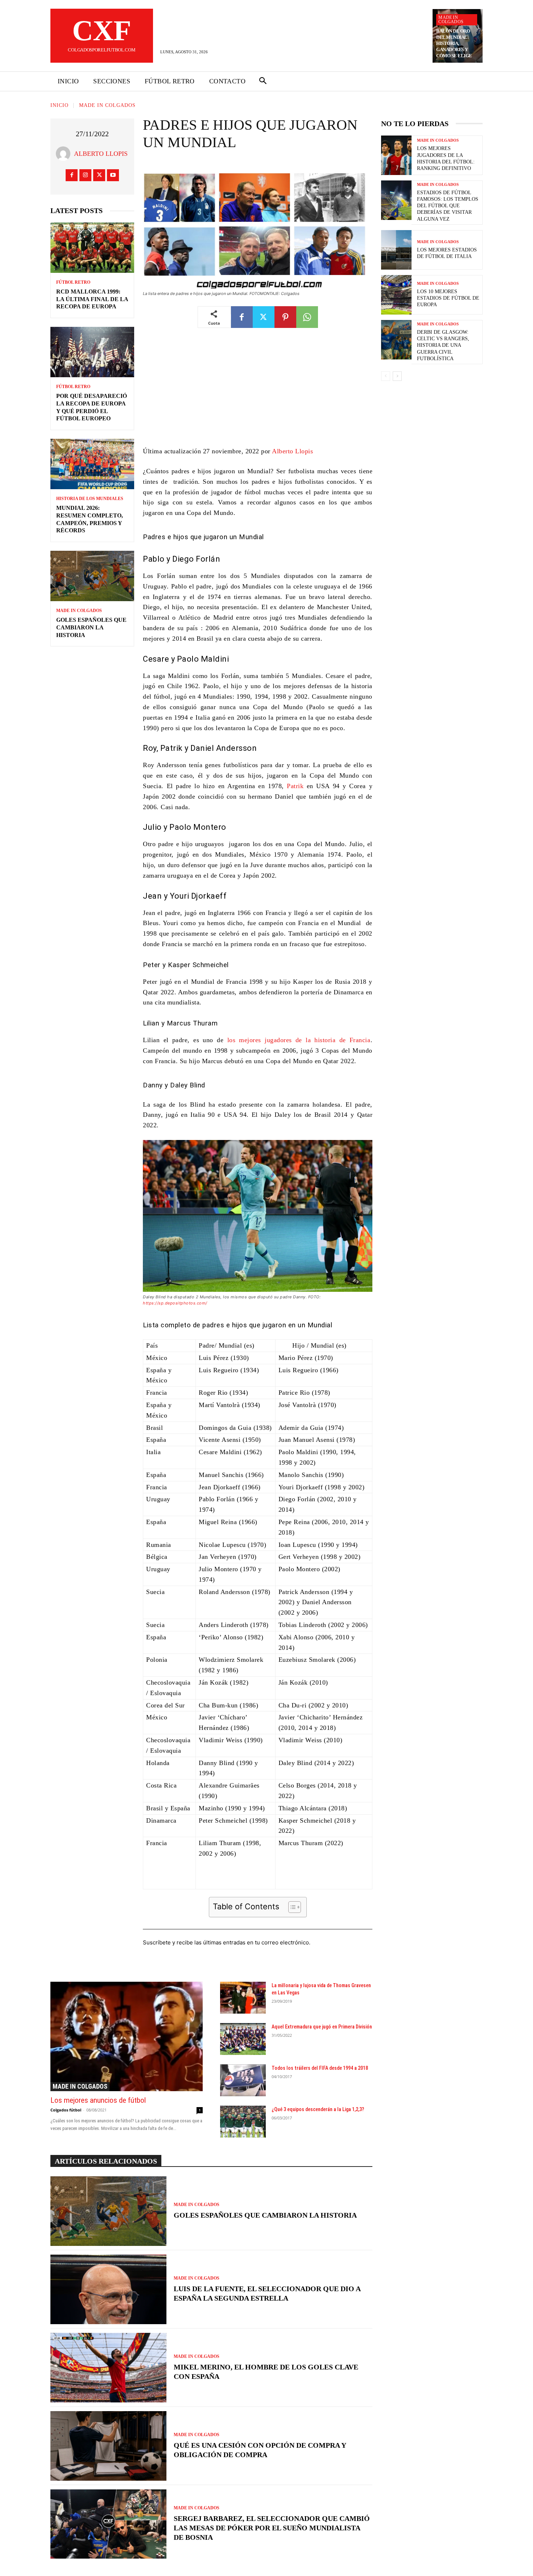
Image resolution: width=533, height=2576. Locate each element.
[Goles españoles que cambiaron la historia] (92, 576)
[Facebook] (72, 175)
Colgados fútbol (66, 2110)
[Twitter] (99, 175)
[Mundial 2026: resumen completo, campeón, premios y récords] (92, 464)
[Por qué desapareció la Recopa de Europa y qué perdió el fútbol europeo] (92, 352)
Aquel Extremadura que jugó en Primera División (322, 2027)
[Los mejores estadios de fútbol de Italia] (396, 250)
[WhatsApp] (307, 317)
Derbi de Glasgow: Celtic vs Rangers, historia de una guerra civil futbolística (443, 345)
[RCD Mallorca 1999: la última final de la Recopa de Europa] (92, 248)
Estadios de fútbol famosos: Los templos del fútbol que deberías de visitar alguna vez (448, 206)
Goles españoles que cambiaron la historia (91, 627)
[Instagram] (85, 175)
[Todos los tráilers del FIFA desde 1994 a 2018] (243, 2080)
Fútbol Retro (73, 282)
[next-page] (397, 376)
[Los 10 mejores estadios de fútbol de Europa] (396, 295)
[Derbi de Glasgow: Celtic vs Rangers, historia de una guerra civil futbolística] (396, 340)
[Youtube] (113, 175)
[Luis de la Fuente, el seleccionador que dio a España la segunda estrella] (108, 2289)
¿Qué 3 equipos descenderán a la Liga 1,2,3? (318, 2109)
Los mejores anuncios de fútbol (98, 2100)
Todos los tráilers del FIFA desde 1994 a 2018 (320, 2068)
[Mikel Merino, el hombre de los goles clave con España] (108, 2368)
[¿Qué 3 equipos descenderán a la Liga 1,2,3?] (243, 2122)
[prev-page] (386, 376)
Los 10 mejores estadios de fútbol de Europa (448, 298)
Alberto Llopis (101, 154)
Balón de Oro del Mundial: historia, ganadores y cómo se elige (454, 43)
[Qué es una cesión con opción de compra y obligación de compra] (108, 2446)
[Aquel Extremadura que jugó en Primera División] (243, 2039)
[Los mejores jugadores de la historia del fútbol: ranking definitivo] (396, 155)
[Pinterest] (285, 317)
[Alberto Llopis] (65, 154)
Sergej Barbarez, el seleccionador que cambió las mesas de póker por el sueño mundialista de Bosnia (272, 2528)
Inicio (59, 105)
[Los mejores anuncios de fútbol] (127, 2036)
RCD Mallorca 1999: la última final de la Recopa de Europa (92, 299)
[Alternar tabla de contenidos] (291, 1907)
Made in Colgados (451, 20)
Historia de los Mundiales (90, 499)
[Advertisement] (258, 392)
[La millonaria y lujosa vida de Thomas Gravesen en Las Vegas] (243, 1998)
